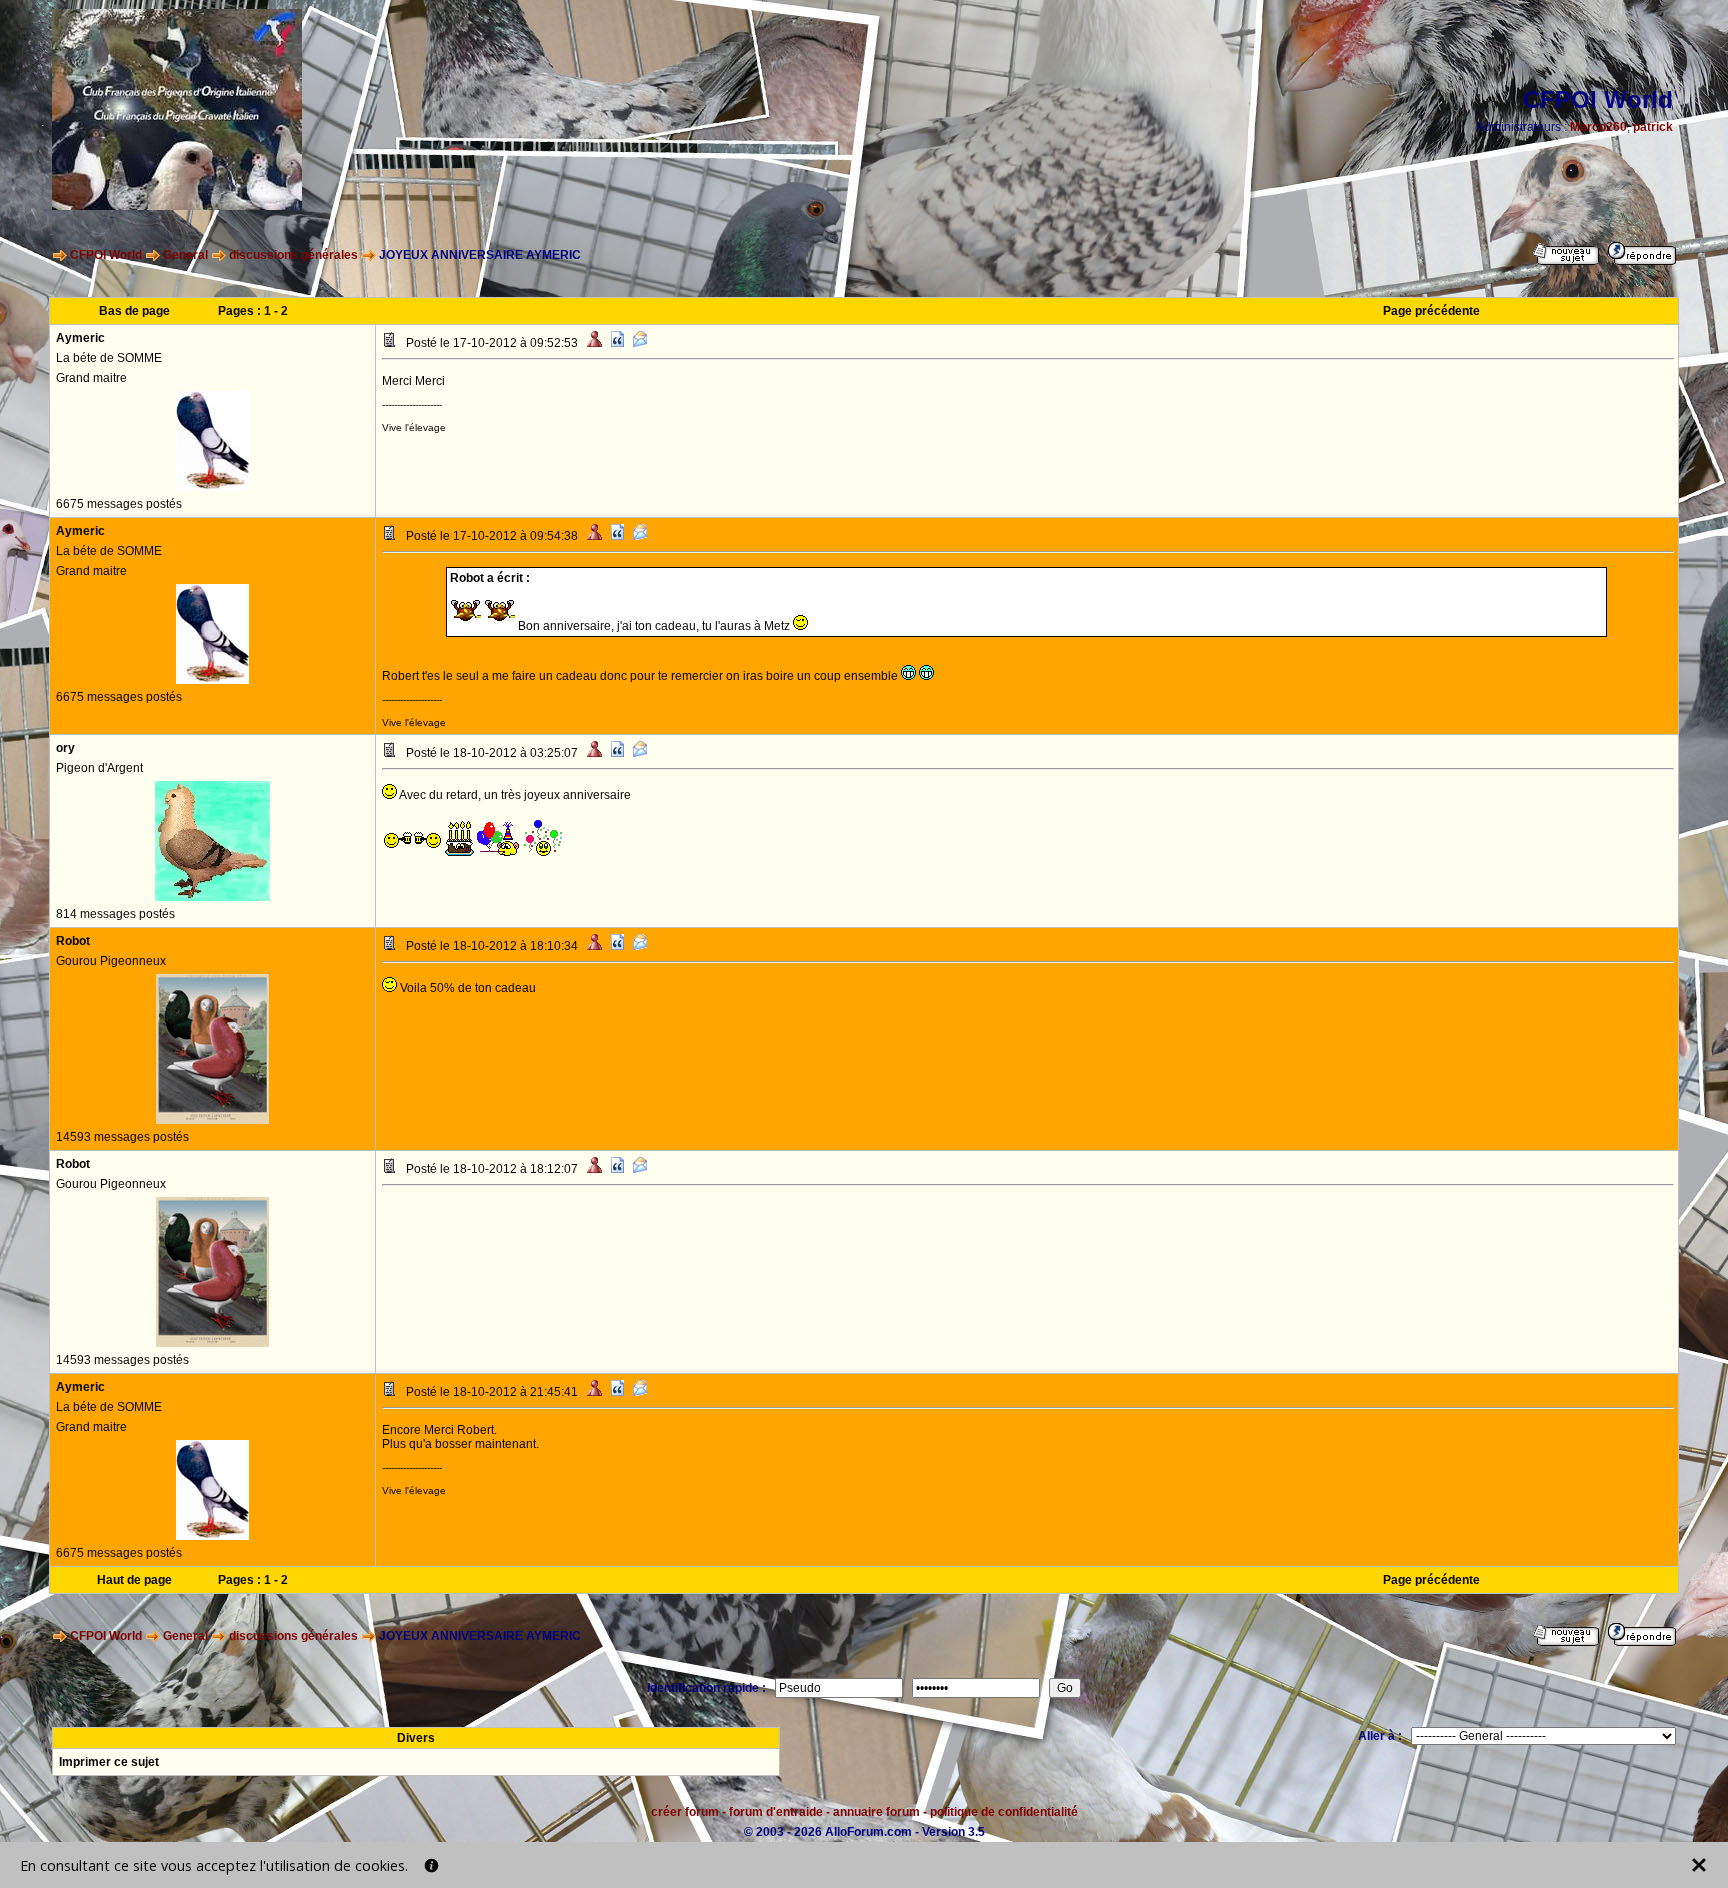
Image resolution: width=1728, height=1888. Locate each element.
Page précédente (1431, 311)
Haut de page (134, 1580)
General (185, 255)
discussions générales (293, 255)
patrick (1653, 127)
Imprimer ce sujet (109, 1762)
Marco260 (1598, 127)
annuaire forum (876, 1812)
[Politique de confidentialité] (431, 1865)
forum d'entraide (776, 1812)
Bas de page (134, 311)
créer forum (685, 1812)
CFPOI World (106, 255)
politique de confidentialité (1004, 1812)
